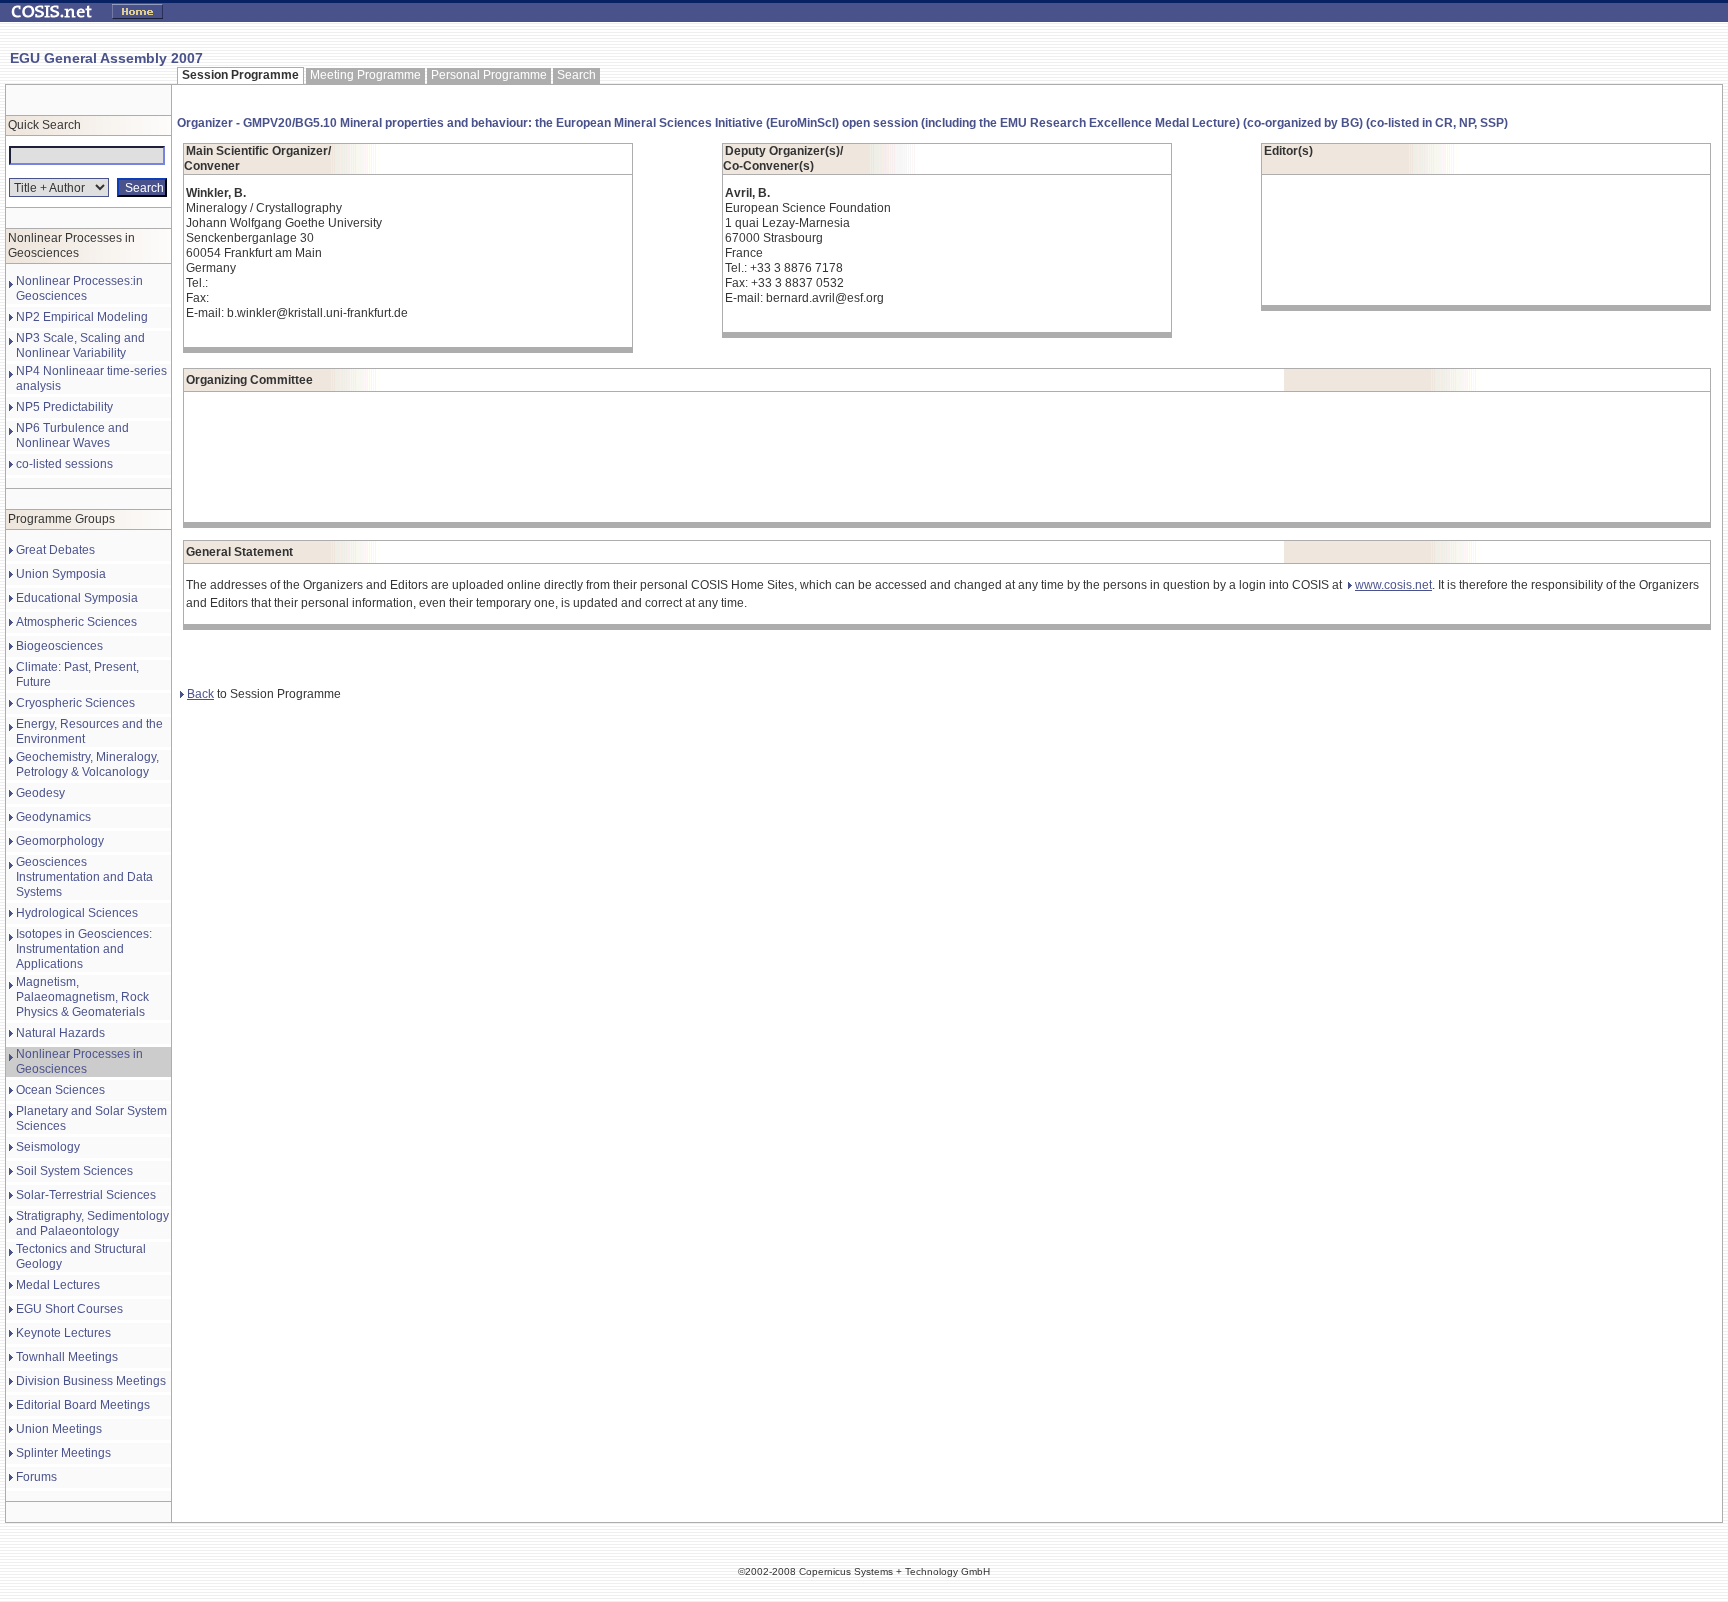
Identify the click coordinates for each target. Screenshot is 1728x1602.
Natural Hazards (60, 1033)
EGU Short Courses (69, 1309)
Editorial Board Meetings (83, 1405)
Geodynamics (53, 817)
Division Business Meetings (91, 1381)
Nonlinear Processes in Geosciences (79, 1061)
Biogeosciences (59, 646)
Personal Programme (489, 75)
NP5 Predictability (64, 407)
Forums (36, 1477)
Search (576, 75)
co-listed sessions (64, 464)
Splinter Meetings (63, 1453)
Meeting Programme (365, 75)
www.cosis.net (1393, 585)
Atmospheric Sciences (76, 622)
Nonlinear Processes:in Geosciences (79, 288)
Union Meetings (59, 1429)
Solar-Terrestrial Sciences (86, 1195)
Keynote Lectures (63, 1333)
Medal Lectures (58, 1285)
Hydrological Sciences (77, 913)
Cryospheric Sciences (75, 703)
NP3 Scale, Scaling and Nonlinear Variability (80, 345)
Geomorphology (60, 841)
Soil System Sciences (74, 1171)
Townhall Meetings (67, 1357)
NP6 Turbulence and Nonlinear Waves (72, 435)
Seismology (48, 1147)
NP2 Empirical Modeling (82, 317)
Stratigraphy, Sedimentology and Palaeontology (92, 1223)
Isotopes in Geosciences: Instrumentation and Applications (84, 949)
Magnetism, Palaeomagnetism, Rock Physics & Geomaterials (82, 997)
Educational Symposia (77, 598)
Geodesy (40, 793)
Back (200, 694)
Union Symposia (61, 574)
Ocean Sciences (60, 1090)
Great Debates (55, 550)
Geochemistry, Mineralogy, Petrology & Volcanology (87, 764)
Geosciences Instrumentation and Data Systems (84, 877)
